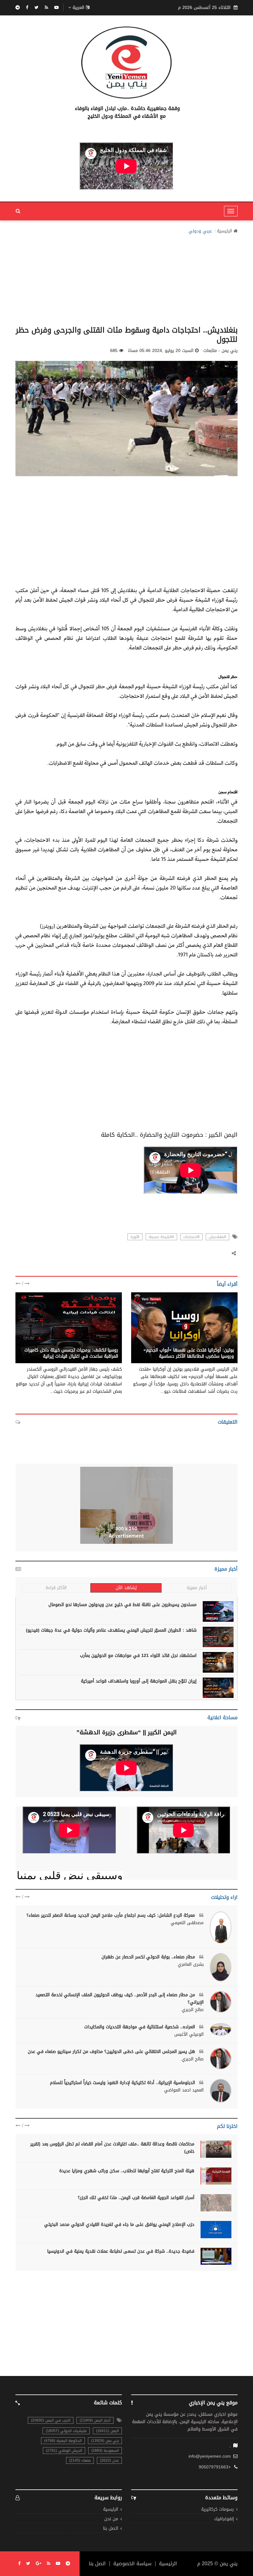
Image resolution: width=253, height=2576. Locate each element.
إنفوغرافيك (224, 2519)
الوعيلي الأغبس (189, 2034)
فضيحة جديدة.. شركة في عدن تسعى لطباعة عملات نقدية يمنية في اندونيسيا (121, 2251)
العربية (78, 8)
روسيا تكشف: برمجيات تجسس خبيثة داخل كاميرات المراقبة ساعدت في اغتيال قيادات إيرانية (71, 1353)
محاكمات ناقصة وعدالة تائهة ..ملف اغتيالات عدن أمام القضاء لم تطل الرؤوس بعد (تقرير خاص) (112, 2148)
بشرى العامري (191, 1965)
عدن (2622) (109, 2460)
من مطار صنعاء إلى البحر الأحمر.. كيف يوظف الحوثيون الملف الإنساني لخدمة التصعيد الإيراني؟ (120, 1999)
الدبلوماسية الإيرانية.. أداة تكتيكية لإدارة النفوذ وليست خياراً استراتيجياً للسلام (123, 2083)
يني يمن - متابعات (101, 1343)
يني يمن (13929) (105, 2441)
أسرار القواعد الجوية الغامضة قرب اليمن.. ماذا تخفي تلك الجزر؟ (136, 2198)
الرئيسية (224, 231)
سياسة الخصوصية (132, 2564)
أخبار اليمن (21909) (95, 2420)
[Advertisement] (126, 278)
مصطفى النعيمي (187, 1923)
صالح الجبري (193, 2010)
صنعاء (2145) (80, 2460)
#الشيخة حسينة (161, 1237)
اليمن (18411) (107, 2431)
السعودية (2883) (105, 2451)
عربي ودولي (200, 231)
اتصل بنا (111, 2529)
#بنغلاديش (218, 1237)
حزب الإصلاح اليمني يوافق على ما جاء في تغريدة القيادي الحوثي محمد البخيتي (119, 2224)
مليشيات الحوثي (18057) (66, 2431)
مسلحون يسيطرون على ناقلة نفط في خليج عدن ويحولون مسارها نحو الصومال (122, 1605)
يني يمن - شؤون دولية (212, 1343)
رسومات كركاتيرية (218, 2510)
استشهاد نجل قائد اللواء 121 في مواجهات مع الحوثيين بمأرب (138, 1656)
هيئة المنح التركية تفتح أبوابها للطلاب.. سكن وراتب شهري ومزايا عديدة (127, 2171)
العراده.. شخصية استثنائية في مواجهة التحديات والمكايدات (140, 2027)
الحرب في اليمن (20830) (51, 2420)
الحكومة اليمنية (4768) (63, 2441)
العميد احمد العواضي (184, 2090)
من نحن (111, 2519)
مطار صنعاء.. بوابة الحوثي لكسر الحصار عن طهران (149, 1957)
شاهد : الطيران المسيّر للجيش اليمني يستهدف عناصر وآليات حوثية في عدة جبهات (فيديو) (111, 1630)
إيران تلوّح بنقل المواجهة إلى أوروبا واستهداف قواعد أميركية (139, 1681)
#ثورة (135, 1237)
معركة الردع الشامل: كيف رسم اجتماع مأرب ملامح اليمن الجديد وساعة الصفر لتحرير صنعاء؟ (112, 1915)
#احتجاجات (191, 1237)
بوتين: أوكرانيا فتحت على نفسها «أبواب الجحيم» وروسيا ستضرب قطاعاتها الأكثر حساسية (189, 1353)
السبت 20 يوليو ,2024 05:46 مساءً (161, 351)
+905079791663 (215, 2467)
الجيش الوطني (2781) (64, 2451)
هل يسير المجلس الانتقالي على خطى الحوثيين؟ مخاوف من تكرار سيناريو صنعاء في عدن (112, 2052)
